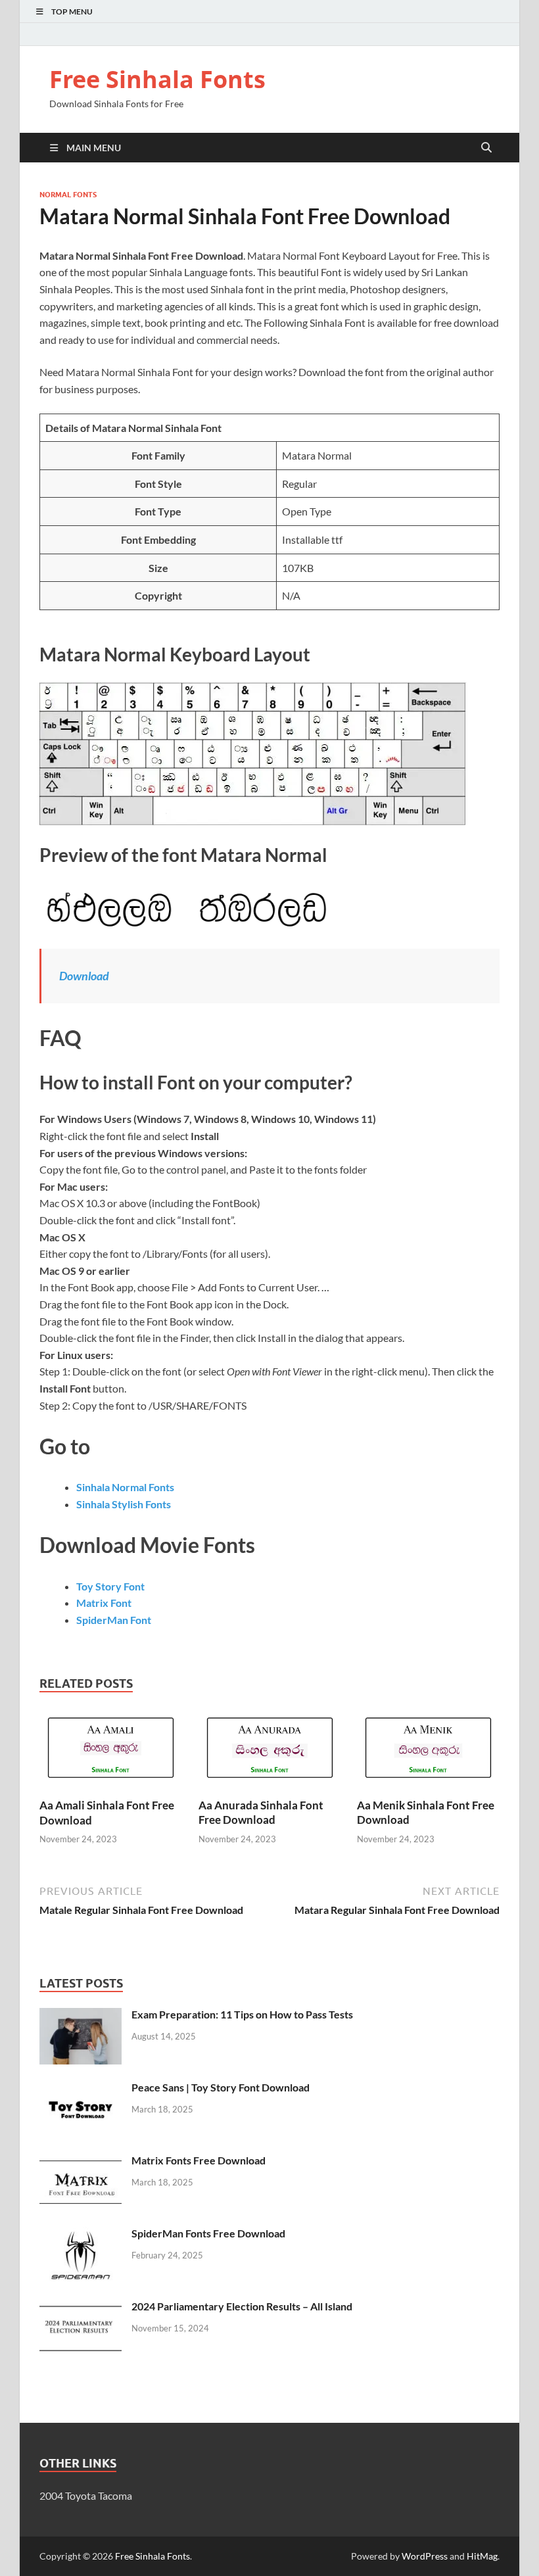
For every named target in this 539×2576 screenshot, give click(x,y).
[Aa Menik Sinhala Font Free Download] (428, 1752)
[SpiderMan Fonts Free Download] (81, 2234)
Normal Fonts (68, 195)
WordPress (425, 2556)
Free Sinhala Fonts (157, 79)
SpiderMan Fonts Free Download (208, 2233)
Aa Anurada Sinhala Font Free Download (261, 1812)
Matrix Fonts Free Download (199, 2160)
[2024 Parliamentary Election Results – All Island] (81, 2307)
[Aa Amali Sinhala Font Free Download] (111, 1752)
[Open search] (486, 148)
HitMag (482, 2556)
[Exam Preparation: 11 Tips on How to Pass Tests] (81, 2015)
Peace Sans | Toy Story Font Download (221, 2087)
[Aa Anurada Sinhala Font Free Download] (270, 1752)
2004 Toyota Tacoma (86, 2495)
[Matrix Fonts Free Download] (81, 2161)
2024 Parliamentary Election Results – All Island (242, 2306)
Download (84, 976)
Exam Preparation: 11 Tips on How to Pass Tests (242, 2014)
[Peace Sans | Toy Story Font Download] (81, 2088)
